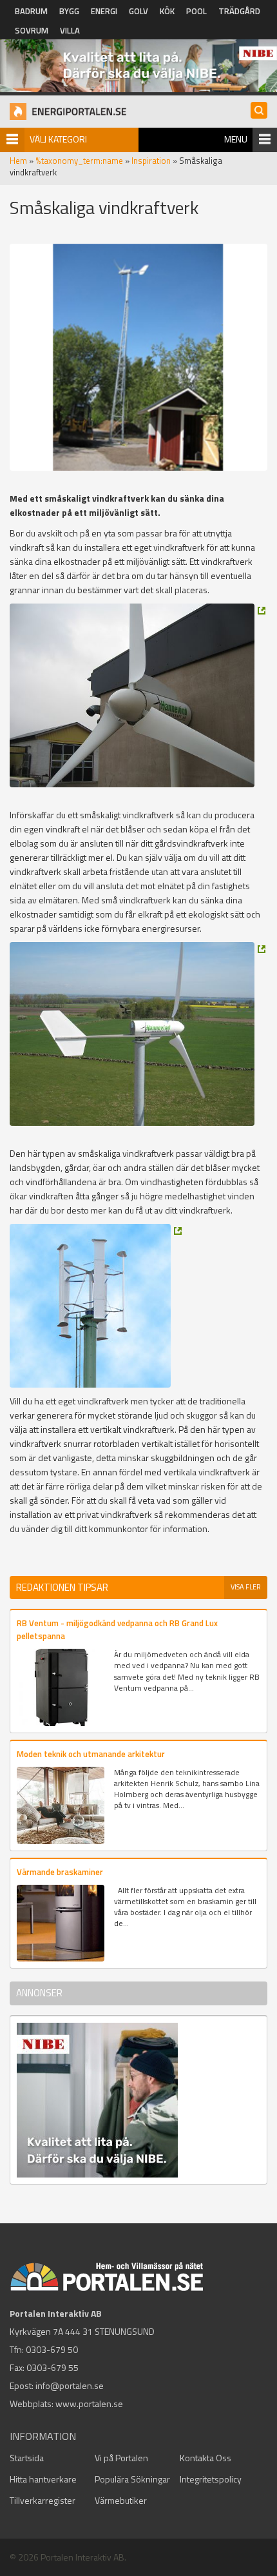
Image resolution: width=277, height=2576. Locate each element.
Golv (138, 11)
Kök (167, 11)
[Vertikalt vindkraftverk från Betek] (96, 1306)
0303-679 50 (52, 2349)
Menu (236, 139)
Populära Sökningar (132, 2479)
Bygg (69, 11)
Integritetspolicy (211, 2479)
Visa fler (246, 1587)
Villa (70, 30)
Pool (196, 11)
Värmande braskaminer (60, 1872)
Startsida (27, 2458)
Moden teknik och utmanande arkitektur (91, 1754)
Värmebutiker (121, 2500)
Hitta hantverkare (43, 2479)
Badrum (31, 11)
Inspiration (151, 161)
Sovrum (32, 30)
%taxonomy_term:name (79, 161)
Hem (18, 161)
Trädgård (239, 11)
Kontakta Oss (205, 2458)
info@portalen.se (70, 2385)
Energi (104, 11)
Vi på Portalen (121, 2458)
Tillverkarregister (43, 2500)
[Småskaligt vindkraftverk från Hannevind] (138, 695)
